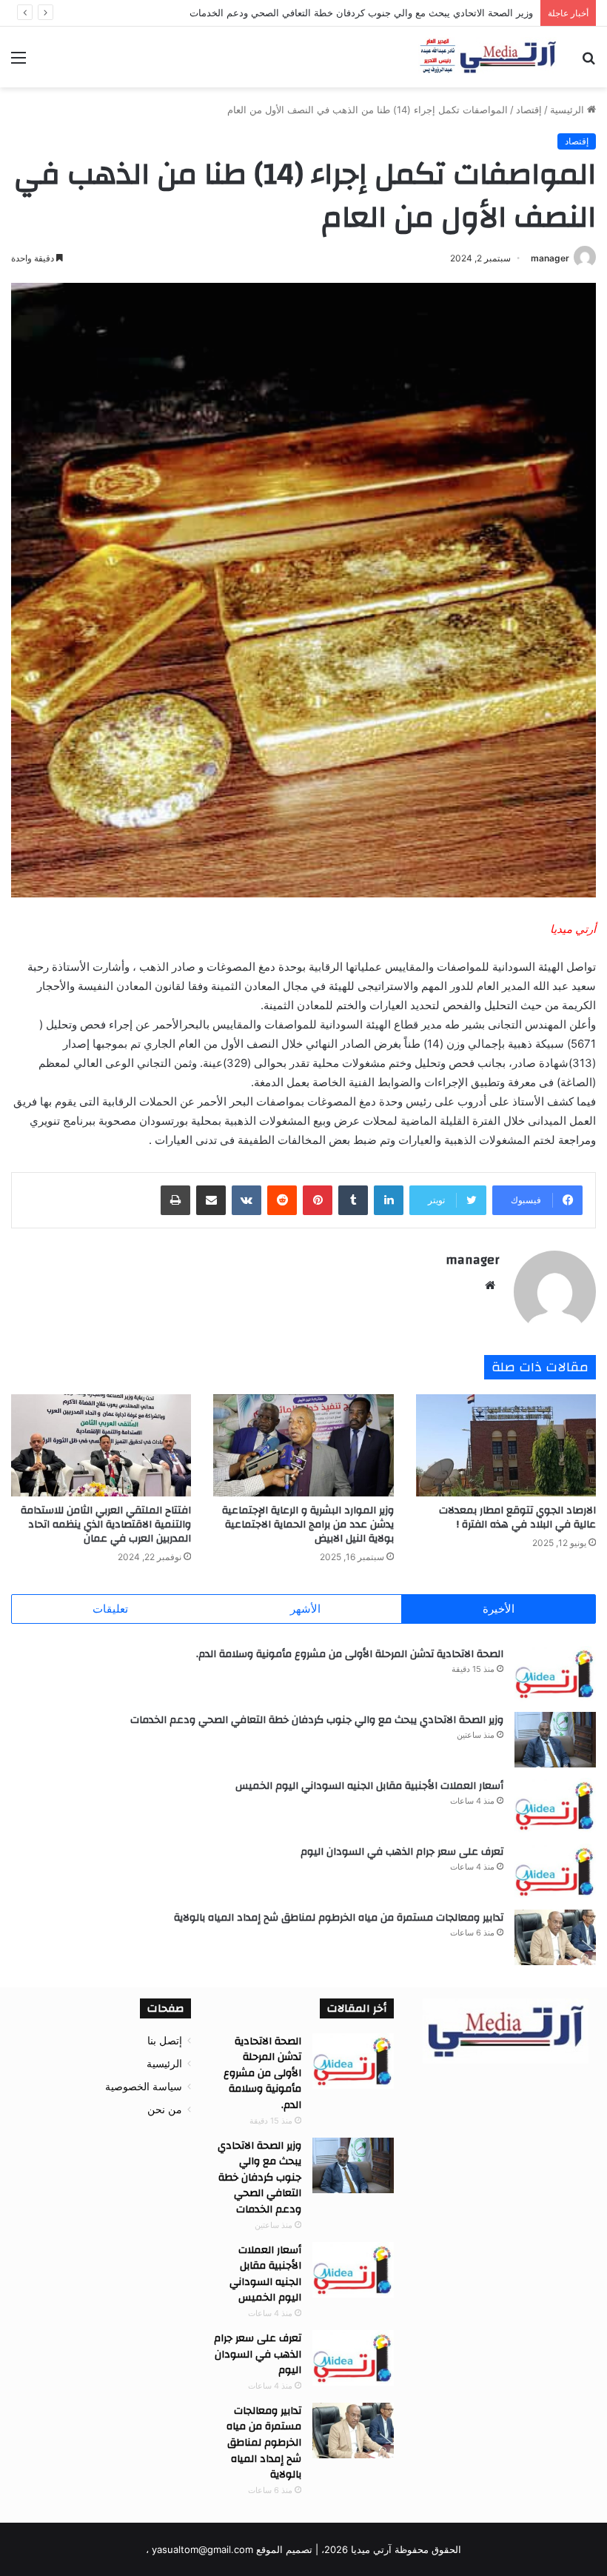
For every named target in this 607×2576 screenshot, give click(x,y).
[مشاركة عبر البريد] (211, 1200)
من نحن (165, 2110)
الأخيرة (499, 1609)
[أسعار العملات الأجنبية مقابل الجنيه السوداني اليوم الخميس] (555, 1806)
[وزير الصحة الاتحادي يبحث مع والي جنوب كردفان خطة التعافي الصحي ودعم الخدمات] (555, 1740)
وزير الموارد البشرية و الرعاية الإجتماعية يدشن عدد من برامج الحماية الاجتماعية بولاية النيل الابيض (308, 1525)
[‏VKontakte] (247, 1200)
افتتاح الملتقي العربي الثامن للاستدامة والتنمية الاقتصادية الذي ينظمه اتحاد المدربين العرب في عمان (106, 1525)
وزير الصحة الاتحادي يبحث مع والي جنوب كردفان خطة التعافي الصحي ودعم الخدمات (317, 1720)
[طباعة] (175, 1200)
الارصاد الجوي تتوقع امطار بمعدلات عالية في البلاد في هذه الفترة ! (517, 1518)
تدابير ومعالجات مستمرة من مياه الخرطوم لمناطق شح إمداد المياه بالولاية (339, 1918)
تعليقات (110, 1609)
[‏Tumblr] (353, 1200)
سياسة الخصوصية (144, 2087)
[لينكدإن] (389, 1200)
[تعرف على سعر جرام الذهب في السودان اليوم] (555, 1871)
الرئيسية (569, 110)
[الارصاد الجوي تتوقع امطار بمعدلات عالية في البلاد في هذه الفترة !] (506, 1445)
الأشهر (305, 1609)
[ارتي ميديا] (489, 57)
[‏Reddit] (282, 1200)
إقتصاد (529, 110)
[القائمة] (19, 63)
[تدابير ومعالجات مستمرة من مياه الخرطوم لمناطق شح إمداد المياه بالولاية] (555, 1937)
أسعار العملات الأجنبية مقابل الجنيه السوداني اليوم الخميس (369, 1786)
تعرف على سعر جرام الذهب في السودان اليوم (402, 1852)
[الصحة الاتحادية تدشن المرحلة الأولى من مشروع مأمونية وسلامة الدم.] (555, 1674)
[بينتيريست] (318, 1200)
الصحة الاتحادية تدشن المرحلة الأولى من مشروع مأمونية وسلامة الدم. (350, 1654)
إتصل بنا (165, 2041)
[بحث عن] (588, 63)
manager (550, 258)
